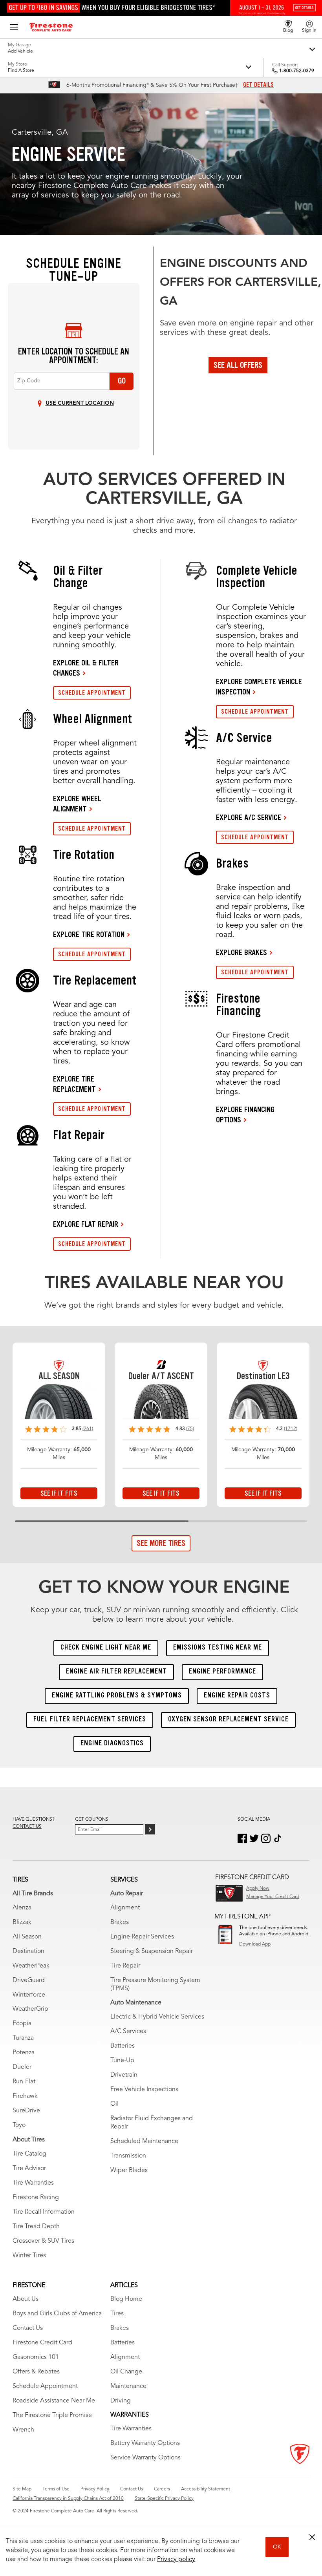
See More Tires (161, 1543)
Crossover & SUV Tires (43, 2241)
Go (122, 381)
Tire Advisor (29, 2169)
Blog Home (126, 2299)
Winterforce (29, 1995)
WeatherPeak (31, 1966)
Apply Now (258, 1889)
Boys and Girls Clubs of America (57, 2314)
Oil (114, 2104)
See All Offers (238, 365)
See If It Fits (59, 1493)
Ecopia (22, 2024)
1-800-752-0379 (297, 71)
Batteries (123, 2046)
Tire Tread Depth (36, 2227)
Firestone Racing (36, 2198)
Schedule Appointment (45, 2386)
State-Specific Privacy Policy (164, 2499)
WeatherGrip (30, 2009)
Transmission (128, 2156)
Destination (28, 1951)
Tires (117, 2314)
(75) (190, 1429)
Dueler (22, 2067)
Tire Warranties (33, 2183)
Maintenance (128, 2386)
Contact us (27, 1827)
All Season (27, 1937)
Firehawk (25, 2096)
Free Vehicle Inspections (144, 2090)
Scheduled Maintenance (144, 2141)
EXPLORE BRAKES (241, 952)
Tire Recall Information (44, 2212)
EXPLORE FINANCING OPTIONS (245, 1114)
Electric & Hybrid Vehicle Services (157, 2017)
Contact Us (28, 2328)
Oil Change (126, 2372)
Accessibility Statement (206, 2489)
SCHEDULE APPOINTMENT (92, 693)
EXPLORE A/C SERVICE (249, 817)
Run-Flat (24, 2082)
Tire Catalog (29, 2154)
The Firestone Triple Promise (52, 2415)
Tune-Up (122, 2061)
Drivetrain (124, 2075)
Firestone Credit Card (42, 2343)
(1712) (291, 1429)
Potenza (24, 2053)
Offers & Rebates (36, 2372)
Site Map (22, 2489)
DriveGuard (29, 1980)
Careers (162, 2489)
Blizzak (22, 1922)
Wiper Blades (129, 2170)
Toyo (19, 2125)
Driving (121, 2401)
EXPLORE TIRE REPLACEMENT (74, 1084)
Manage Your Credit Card (273, 1897)
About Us (26, 2299)
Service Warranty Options (145, 2458)
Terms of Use (56, 2489)
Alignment (125, 1908)
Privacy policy (176, 2560)
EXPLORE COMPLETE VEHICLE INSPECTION (259, 687)
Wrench (23, 2430)
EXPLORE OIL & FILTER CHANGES (86, 668)
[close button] (312, 2537)
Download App (255, 1944)
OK (277, 2547)
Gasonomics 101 (36, 2357)
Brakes (120, 1922)
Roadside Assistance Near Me (54, 2401)
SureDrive (26, 2111)
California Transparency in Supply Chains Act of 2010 (68, 2499)
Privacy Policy (95, 2489)
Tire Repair (125, 1966)
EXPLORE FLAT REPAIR (86, 1224)
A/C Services (128, 2032)
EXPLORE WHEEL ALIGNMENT (77, 804)
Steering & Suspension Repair (152, 1951)
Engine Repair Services (142, 1937)
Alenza (22, 1908)
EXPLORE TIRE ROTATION (89, 934)
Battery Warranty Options (145, 2443)
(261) (88, 1429)
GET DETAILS (258, 85)
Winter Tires (29, 2256)
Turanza (23, 2038)
